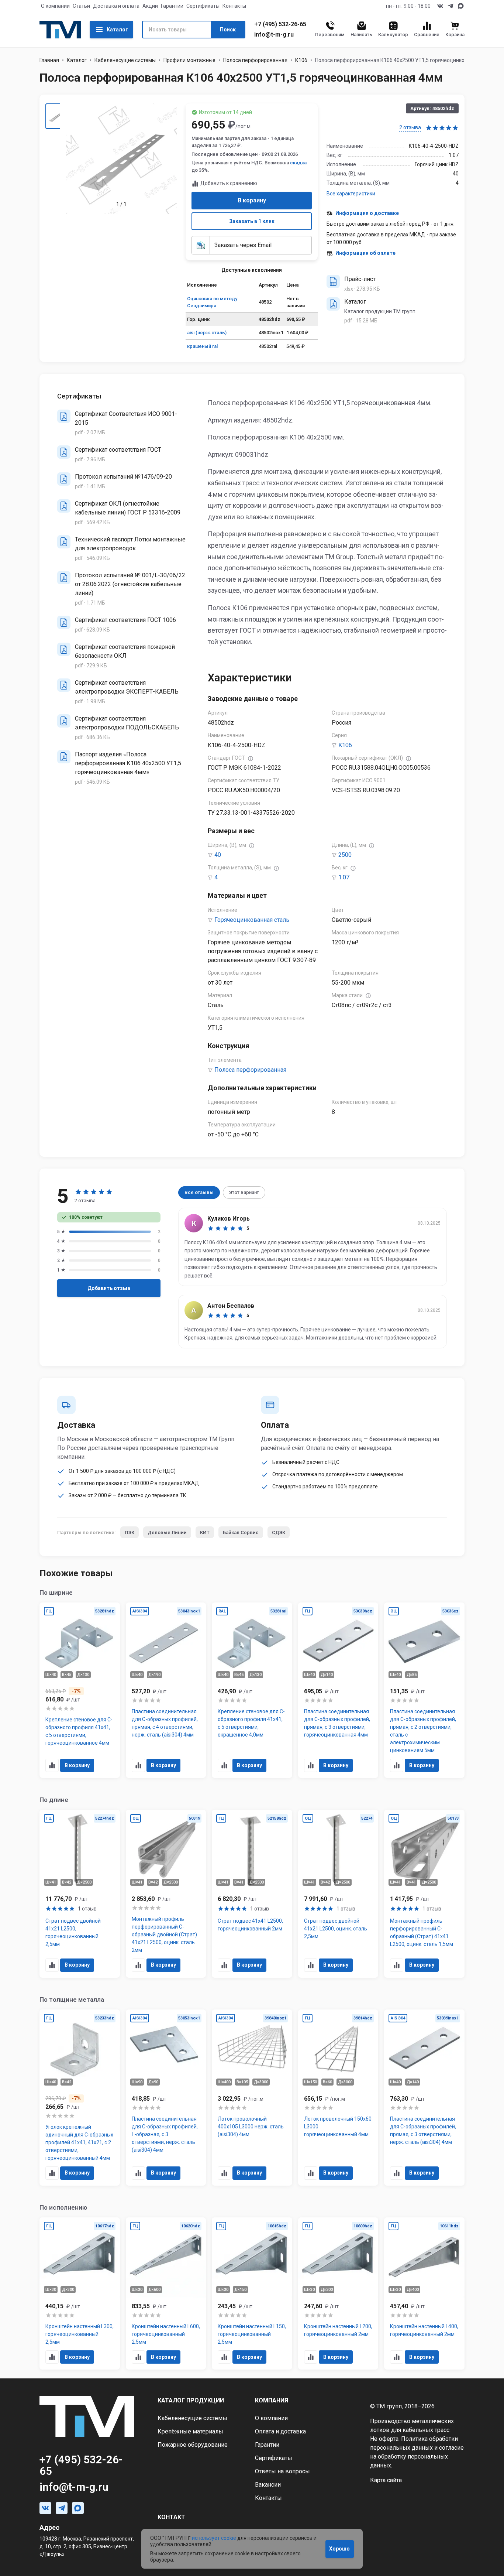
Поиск (228, 30)
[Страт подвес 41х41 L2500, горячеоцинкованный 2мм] (252, 1894)
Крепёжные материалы (190, 2431)
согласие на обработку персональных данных (417, 2457)
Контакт (171, 2517)
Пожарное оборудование (193, 2445)
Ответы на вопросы (282, 2471)
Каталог (117, 30)
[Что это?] (251, 759)
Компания (272, 2400)
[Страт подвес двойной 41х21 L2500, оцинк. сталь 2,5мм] (338, 1894)
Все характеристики (351, 194)
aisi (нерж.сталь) (207, 333)
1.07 (344, 877)
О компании (55, 6)
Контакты (234, 6)
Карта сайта (386, 2480)
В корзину (252, 200)
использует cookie (214, 2538)
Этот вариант (244, 1192)
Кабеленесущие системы (125, 60)
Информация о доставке (367, 213)
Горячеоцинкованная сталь (252, 920)
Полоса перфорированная (255, 60)
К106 (301, 60)
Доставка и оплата (116, 6)
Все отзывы (199, 1192)
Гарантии (172, 6)
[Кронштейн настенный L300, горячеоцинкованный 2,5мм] (80, 2294)
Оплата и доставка (280, 2431)
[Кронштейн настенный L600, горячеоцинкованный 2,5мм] (166, 2294)
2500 (345, 855)
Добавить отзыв (109, 1288)
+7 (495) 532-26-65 (280, 24)
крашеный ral (202, 346)
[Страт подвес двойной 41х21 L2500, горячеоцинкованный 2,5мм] (80, 1894)
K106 (345, 745)
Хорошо (339, 2549)
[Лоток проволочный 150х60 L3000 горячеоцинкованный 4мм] (338, 2098)
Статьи (81, 6)
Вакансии (268, 2485)
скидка (298, 163)
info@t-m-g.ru (274, 35)
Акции (150, 6)
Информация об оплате (365, 253)
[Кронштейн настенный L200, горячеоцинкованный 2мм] (338, 2294)
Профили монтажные (189, 60)
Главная (49, 60)
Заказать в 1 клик (252, 221)
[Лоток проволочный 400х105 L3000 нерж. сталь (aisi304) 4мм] (252, 2098)
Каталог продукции (191, 2400)
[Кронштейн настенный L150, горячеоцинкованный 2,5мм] (252, 2294)
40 (218, 855)
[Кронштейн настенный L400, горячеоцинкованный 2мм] (424, 2294)
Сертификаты (203, 6)
